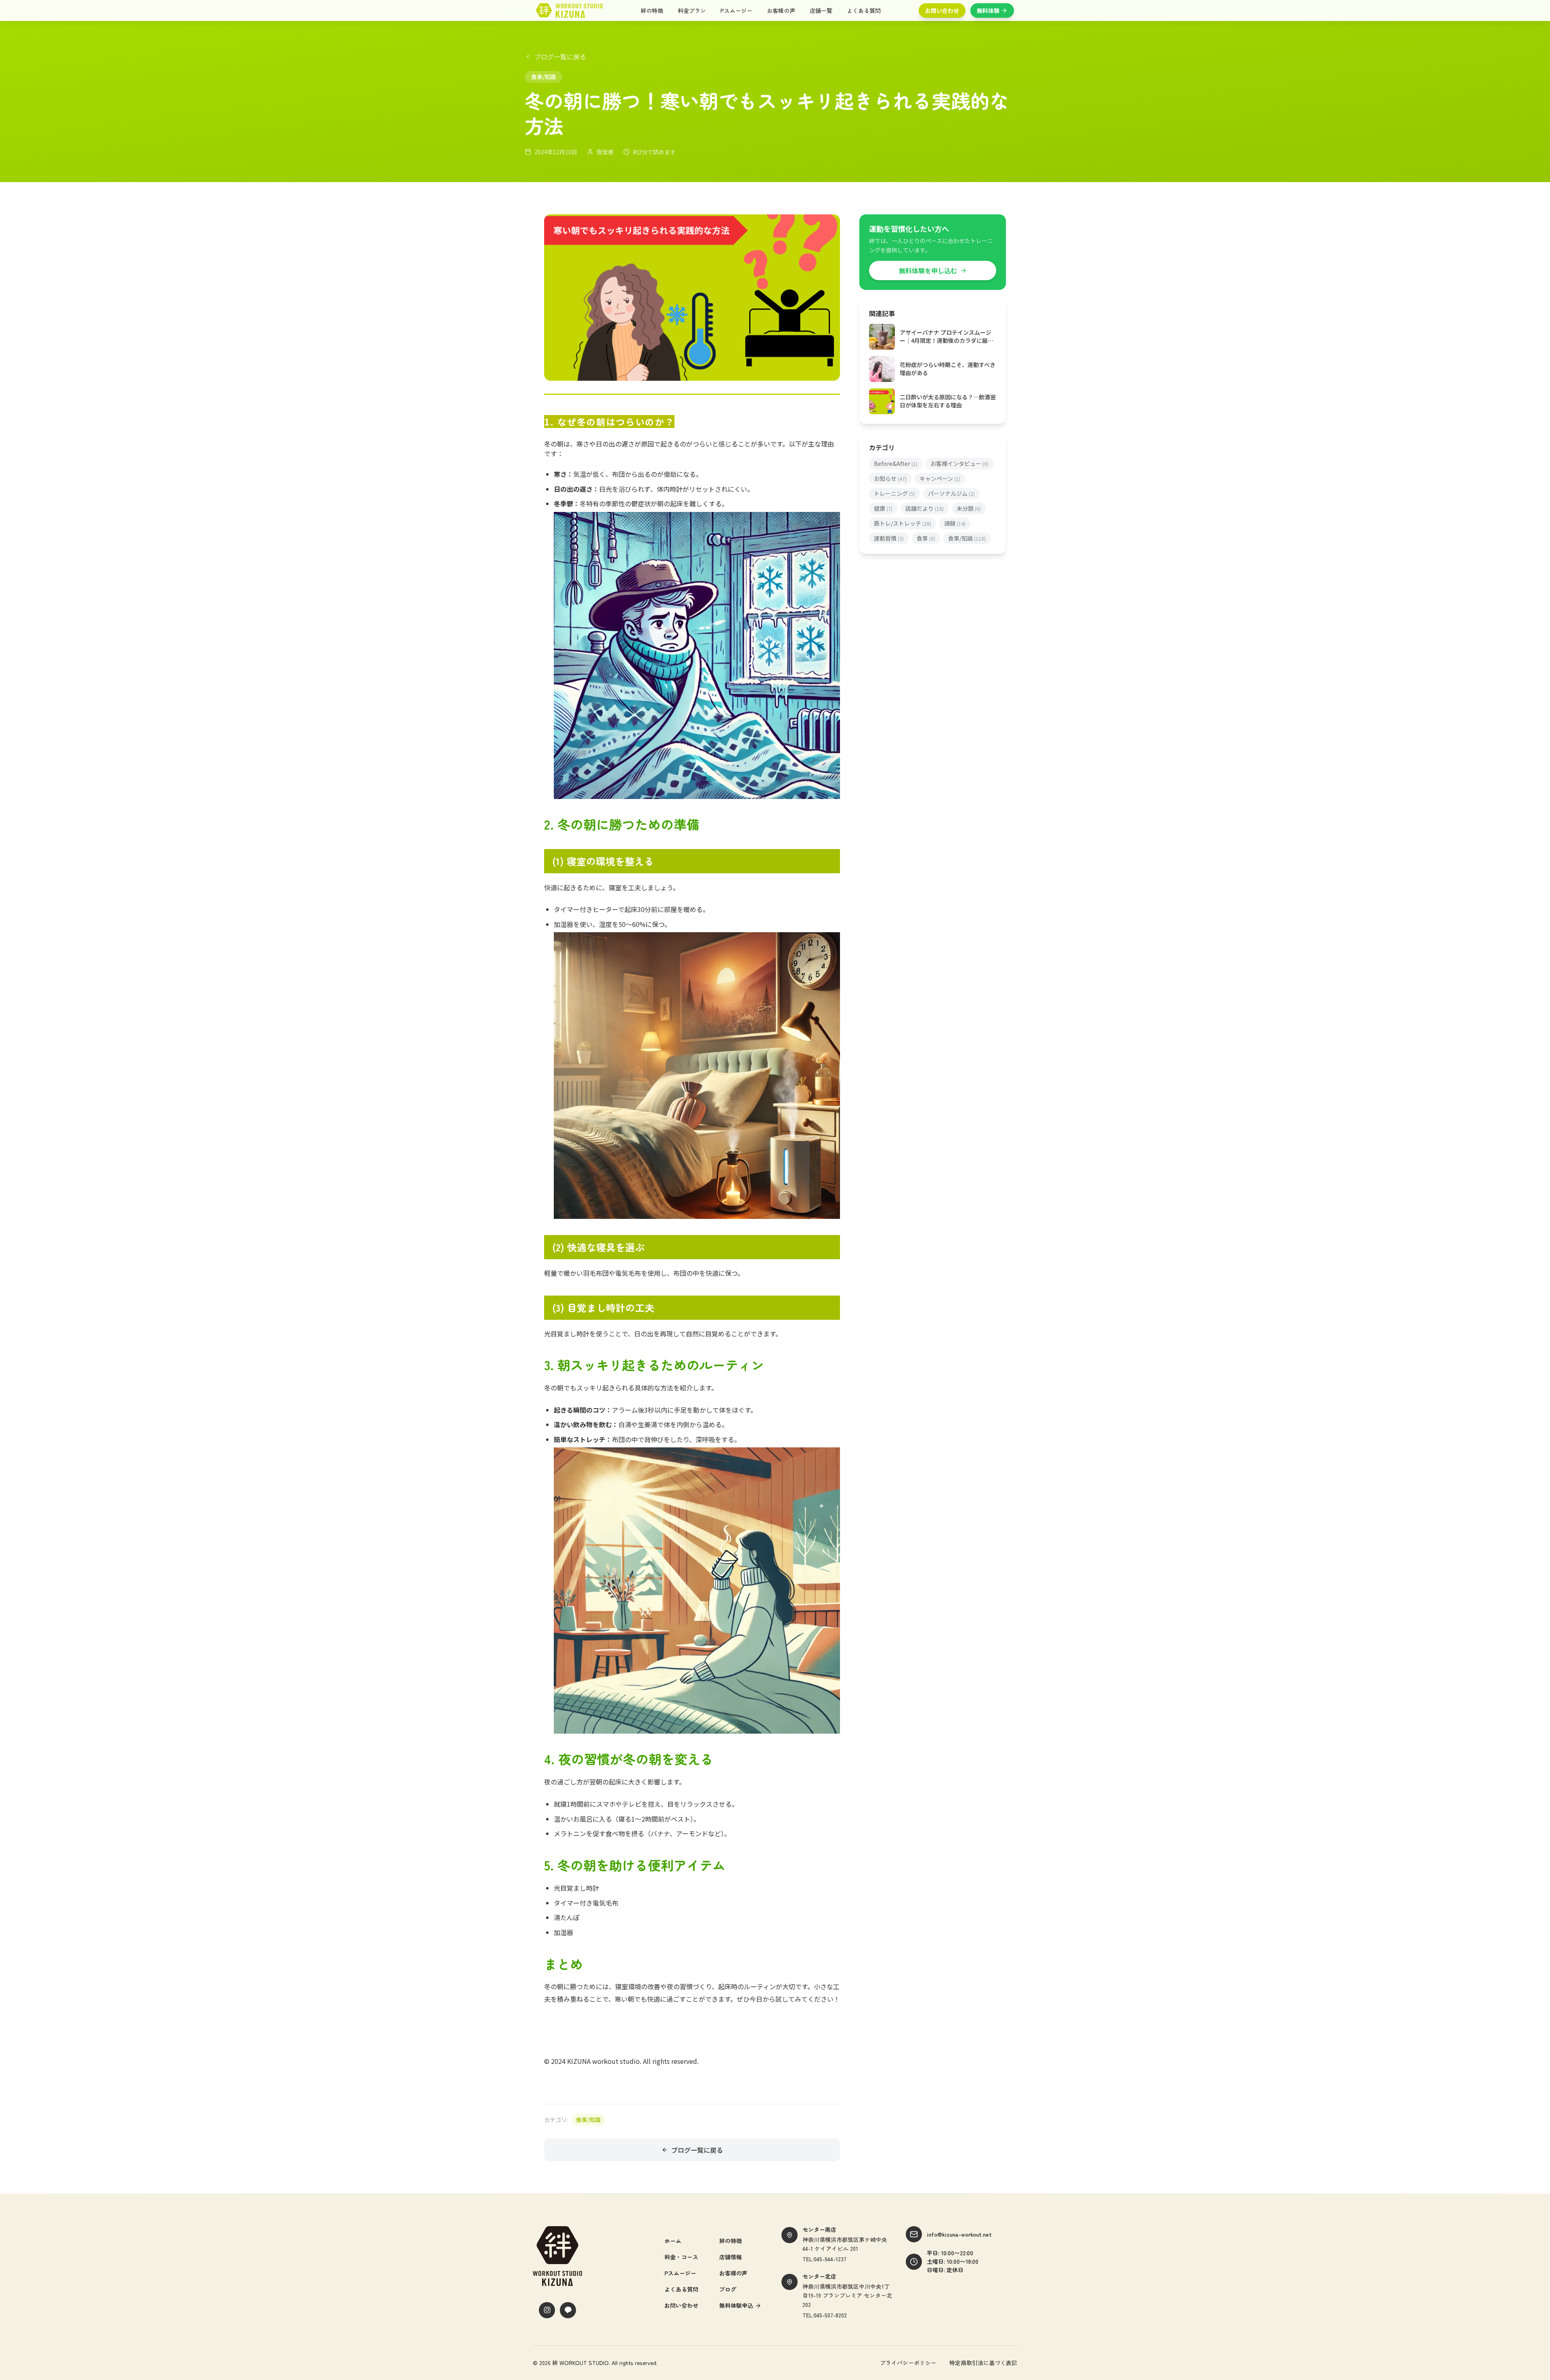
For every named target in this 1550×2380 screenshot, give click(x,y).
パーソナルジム (951, 493)
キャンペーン (940, 478)
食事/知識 (588, 2120)
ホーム (673, 2241)
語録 (955, 523)
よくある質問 (864, 10)
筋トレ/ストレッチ (903, 523)
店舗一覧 (821, 10)
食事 (926, 538)
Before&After (896, 463)
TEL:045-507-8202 (825, 2315)
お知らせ (890, 478)
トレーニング (894, 493)
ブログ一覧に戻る (560, 57)
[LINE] (568, 2310)
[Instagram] (547, 2310)
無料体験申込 (736, 2305)
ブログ (728, 2289)
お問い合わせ (942, 10)
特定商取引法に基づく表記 (983, 2363)
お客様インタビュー (959, 463)
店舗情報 (731, 2257)
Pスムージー (736, 10)
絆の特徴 (652, 10)
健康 (883, 508)
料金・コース (681, 2257)
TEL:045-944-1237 (824, 2259)
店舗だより (925, 508)
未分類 (969, 508)
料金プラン (692, 10)
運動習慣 (889, 538)
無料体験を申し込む (928, 271)
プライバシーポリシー (908, 2363)
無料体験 (988, 10)
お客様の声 (781, 10)
